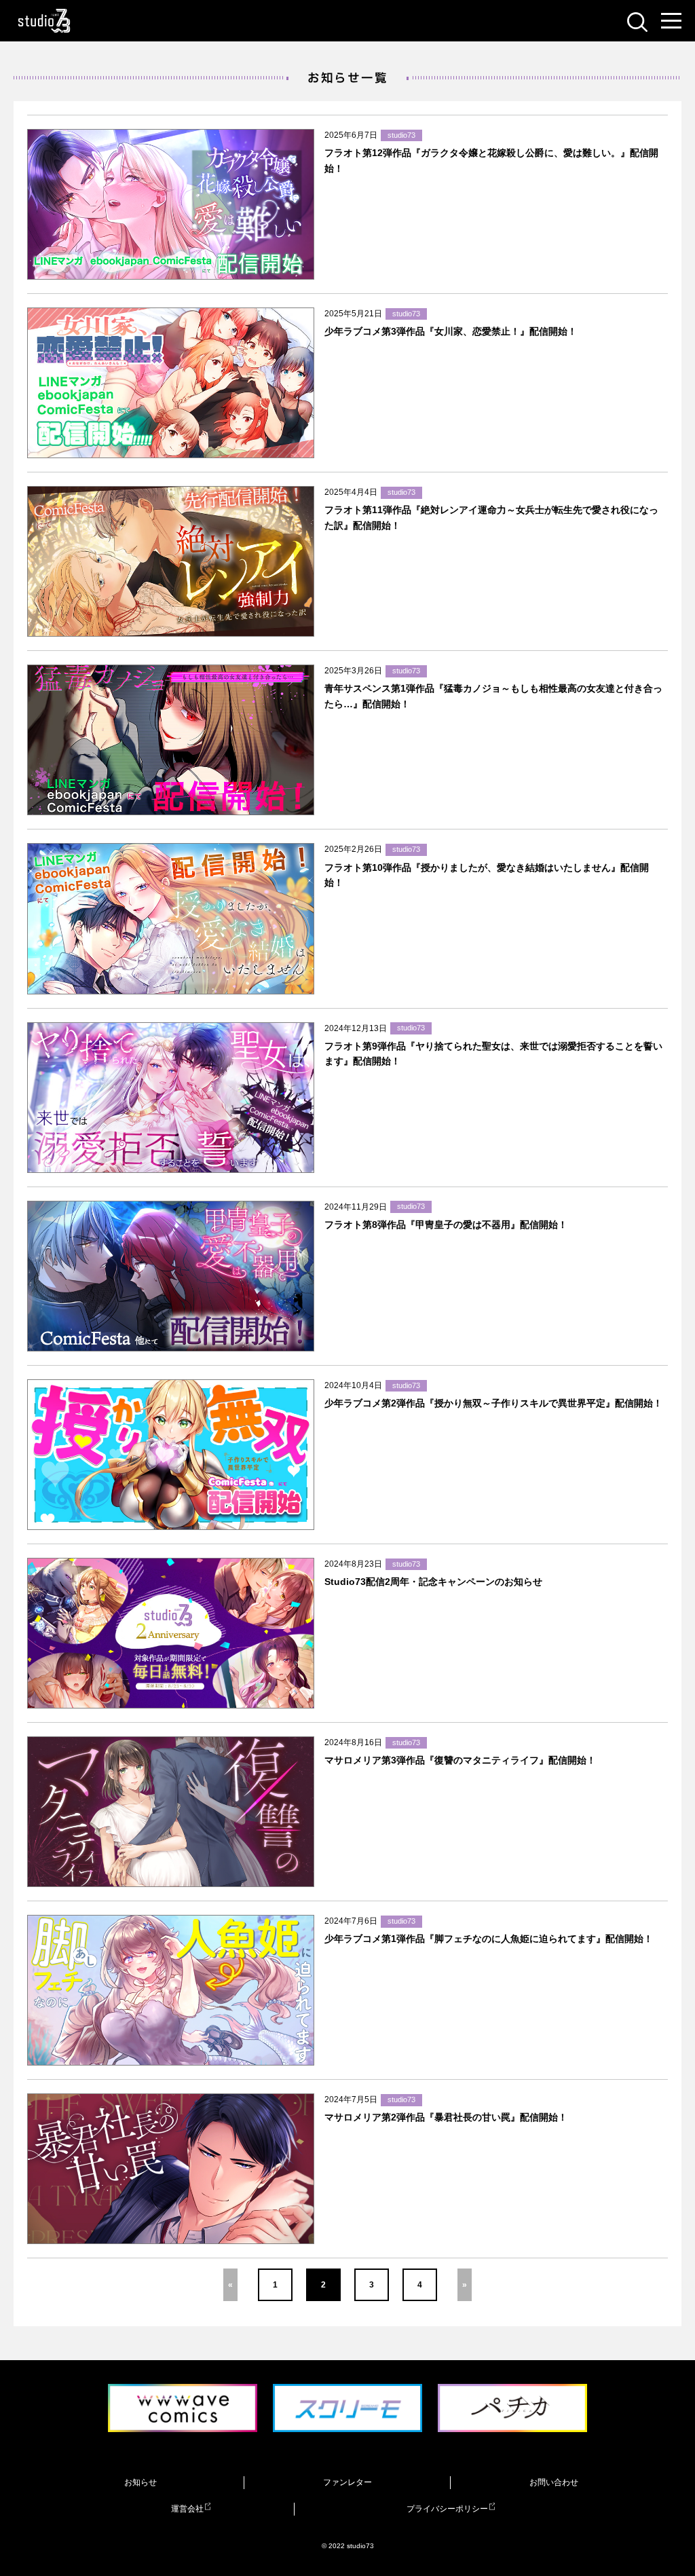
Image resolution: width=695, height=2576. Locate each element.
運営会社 (187, 2509)
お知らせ (140, 2482)
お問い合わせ (554, 2482)
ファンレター (347, 2482)
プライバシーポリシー (447, 2509)
